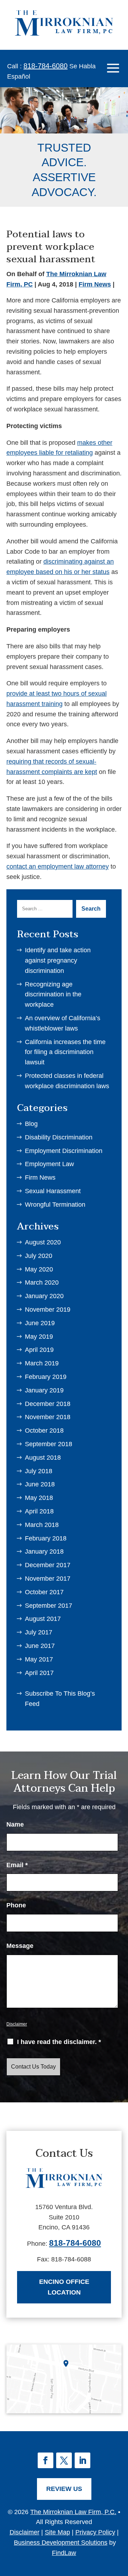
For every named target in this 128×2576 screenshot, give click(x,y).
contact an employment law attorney (58, 866)
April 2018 (39, 1511)
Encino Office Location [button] (64, 2287)
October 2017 (44, 1592)
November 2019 (48, 1310)
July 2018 (39, 1471)
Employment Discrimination (64, 1151)
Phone (16, 1905)
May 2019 (39, 1337)
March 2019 (42, 1363)
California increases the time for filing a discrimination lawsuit (65, 1052)
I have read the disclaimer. (59, 2042)
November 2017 (48, 1579)
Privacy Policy (95, 2532)
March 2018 (42, 1525)
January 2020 (44, 1296)
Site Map (57, 2532)
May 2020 (39, 1269)
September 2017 (49, 1606)
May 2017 (39, 1659)
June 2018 (40, 1484)
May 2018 (39, 1498)
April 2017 (39, 1673)
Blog (31, 1124)
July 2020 (39, 1256)
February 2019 (46, 1377)
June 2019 (40, 1323)
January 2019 (44, 1390)
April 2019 (39, 1350)
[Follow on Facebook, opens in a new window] (46, 2460)
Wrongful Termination (55, 1205)
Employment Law (49, 1164)
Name (15, 1824)
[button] (113, 68)
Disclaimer (17, 2024)
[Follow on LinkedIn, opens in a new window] (82, 2460)
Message (20, 1946)
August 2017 (43, 1619)
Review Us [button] (64, 2489)
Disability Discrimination (59, 1137)
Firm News (95, 284)
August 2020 (43, 1242)
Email (17, 1865)
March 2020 (42, 1282)
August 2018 (43, 1458)
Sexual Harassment (53, 1191)
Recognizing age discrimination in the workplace (53, 995)
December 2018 (48, 1404)
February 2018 (46, 1538)
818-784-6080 (46, 66)
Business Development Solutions (61, 2543)
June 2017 (40, 1646)
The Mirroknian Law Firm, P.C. (73, 2512)
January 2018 (44, 1552)
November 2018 (48, 1417)
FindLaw (64, 2553)
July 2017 (39, 1632)
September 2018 (49, 1444)
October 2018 (44, 1431)
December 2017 (48, 1565)
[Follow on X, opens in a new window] (64, 2460)
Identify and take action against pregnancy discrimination (58, 960)
